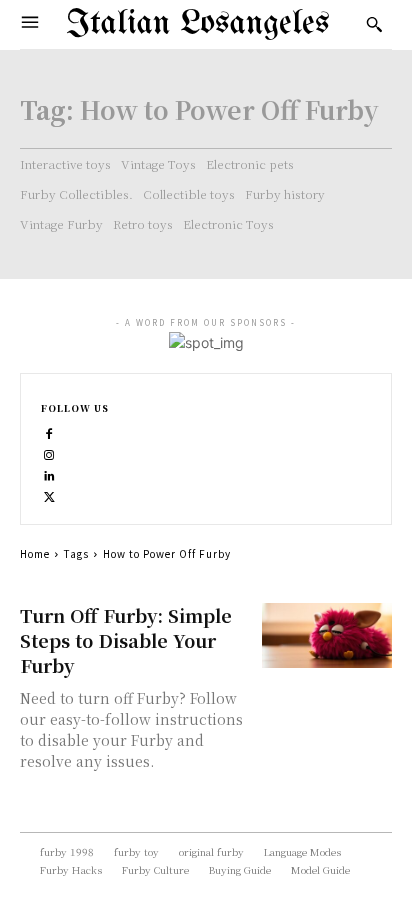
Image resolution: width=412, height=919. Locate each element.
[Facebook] (49, 431)
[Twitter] (49, 494)
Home (35, 553)
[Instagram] (49, 452)
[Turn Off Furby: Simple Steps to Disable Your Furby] (327, 635)
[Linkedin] (49, 473)
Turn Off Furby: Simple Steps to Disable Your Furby (126, 640)
